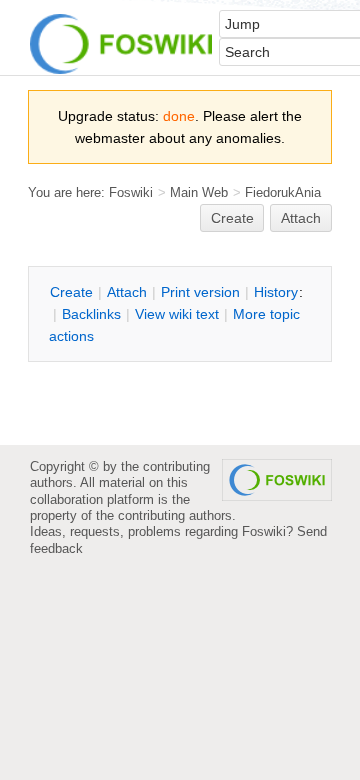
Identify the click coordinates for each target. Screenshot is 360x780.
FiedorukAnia (283, 192)
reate (232, 218)
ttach (127, 292)
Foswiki (131, 192)
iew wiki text (177, 314)
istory (276, 292)
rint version (200, 292)
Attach (301, 218)
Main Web (199, 192)
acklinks (91, 314)
